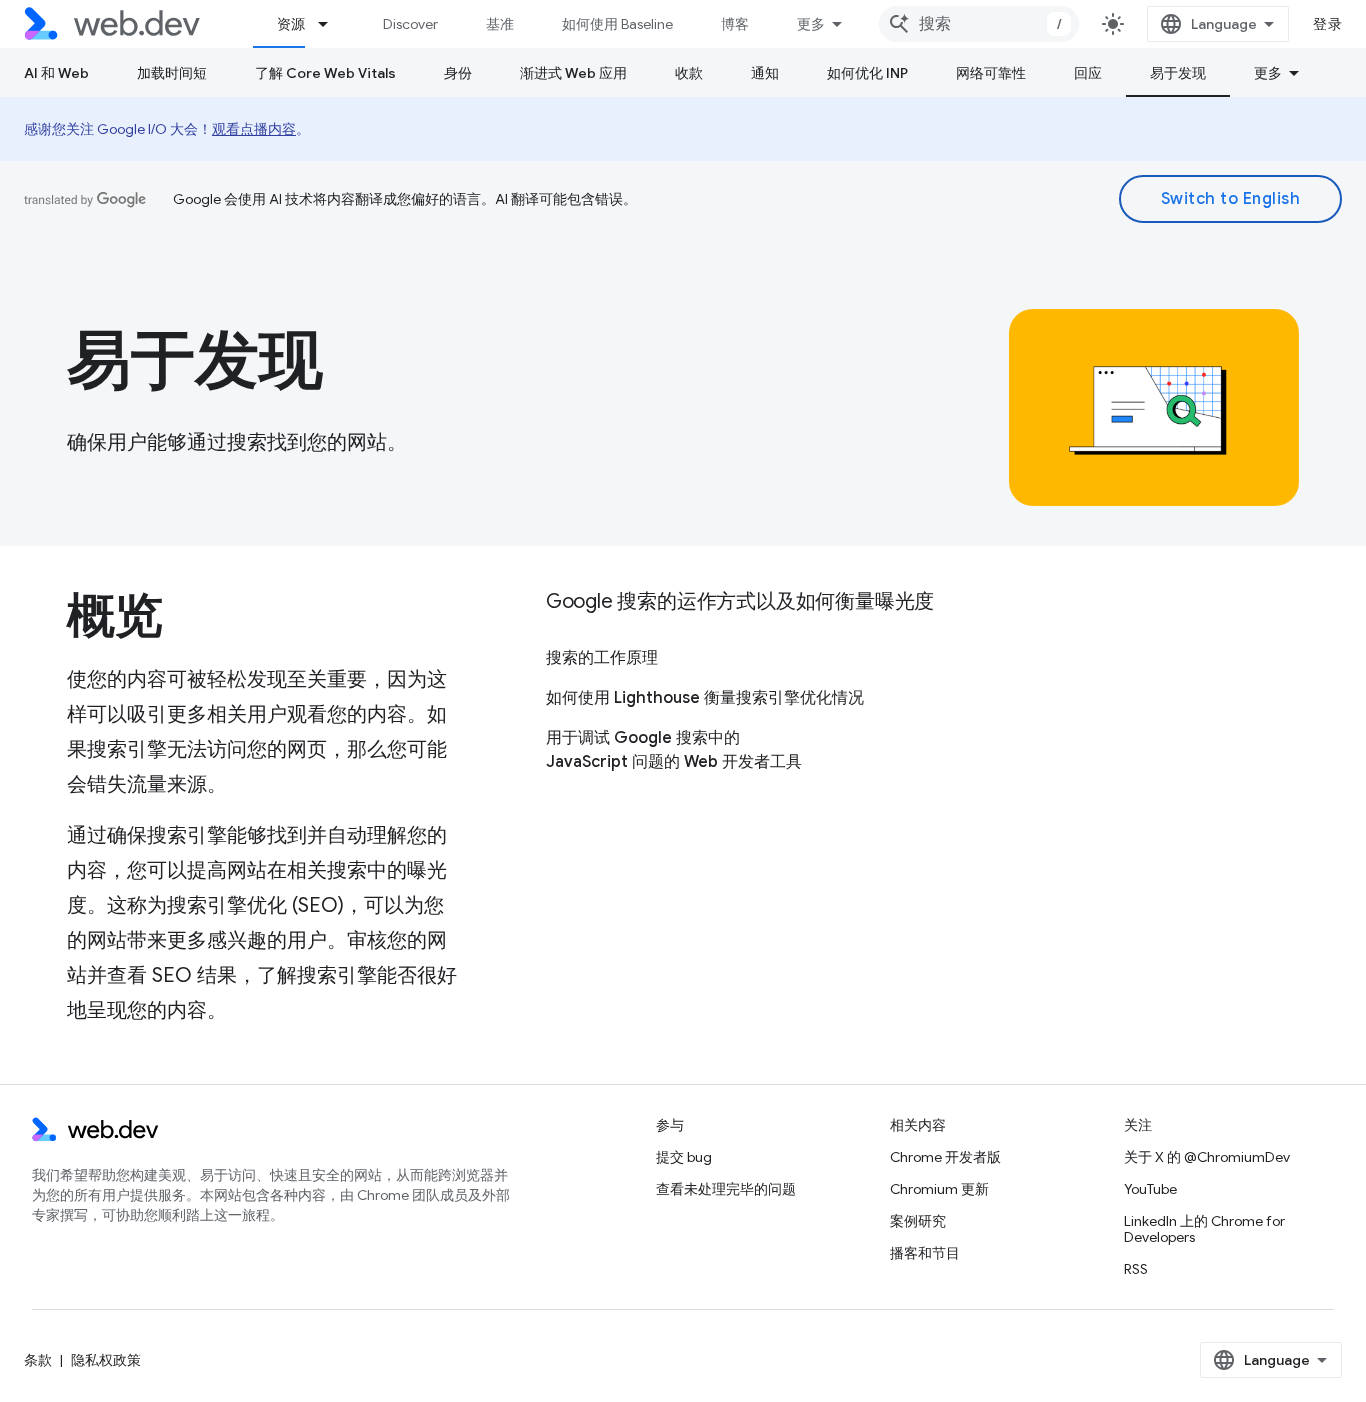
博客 (735, 24)
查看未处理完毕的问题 (726, 1189)
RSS (1136, 1269)
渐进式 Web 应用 (573, 73)
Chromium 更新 (939, 1189)
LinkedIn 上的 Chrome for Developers (1204, 1229)
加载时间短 (172, 73)
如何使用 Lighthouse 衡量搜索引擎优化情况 (705, 698)
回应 (1088, 73)
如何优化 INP (867, 73)
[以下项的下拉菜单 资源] (332, 24)
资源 (291, 24)
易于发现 (1178, 73)
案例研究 (918, 1221)
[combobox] (979, 24)
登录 (1327, 24)
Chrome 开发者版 (945, 1157)
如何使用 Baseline (617, 24)
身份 (458, 73)
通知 (765, 73)
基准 (500, 24)
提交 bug (684, 1157)
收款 (689, 73)
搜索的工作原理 (602, 658)
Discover (410, 24)
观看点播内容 (254, 129)
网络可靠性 (991, 73)
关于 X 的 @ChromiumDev (1207, 1157)
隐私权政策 (106, 1360)
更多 (811, 24)
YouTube (1150, 1189)
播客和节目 (925, 1253)
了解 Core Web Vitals (325, 73)
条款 (38, 1360)
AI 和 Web (56, 73)
